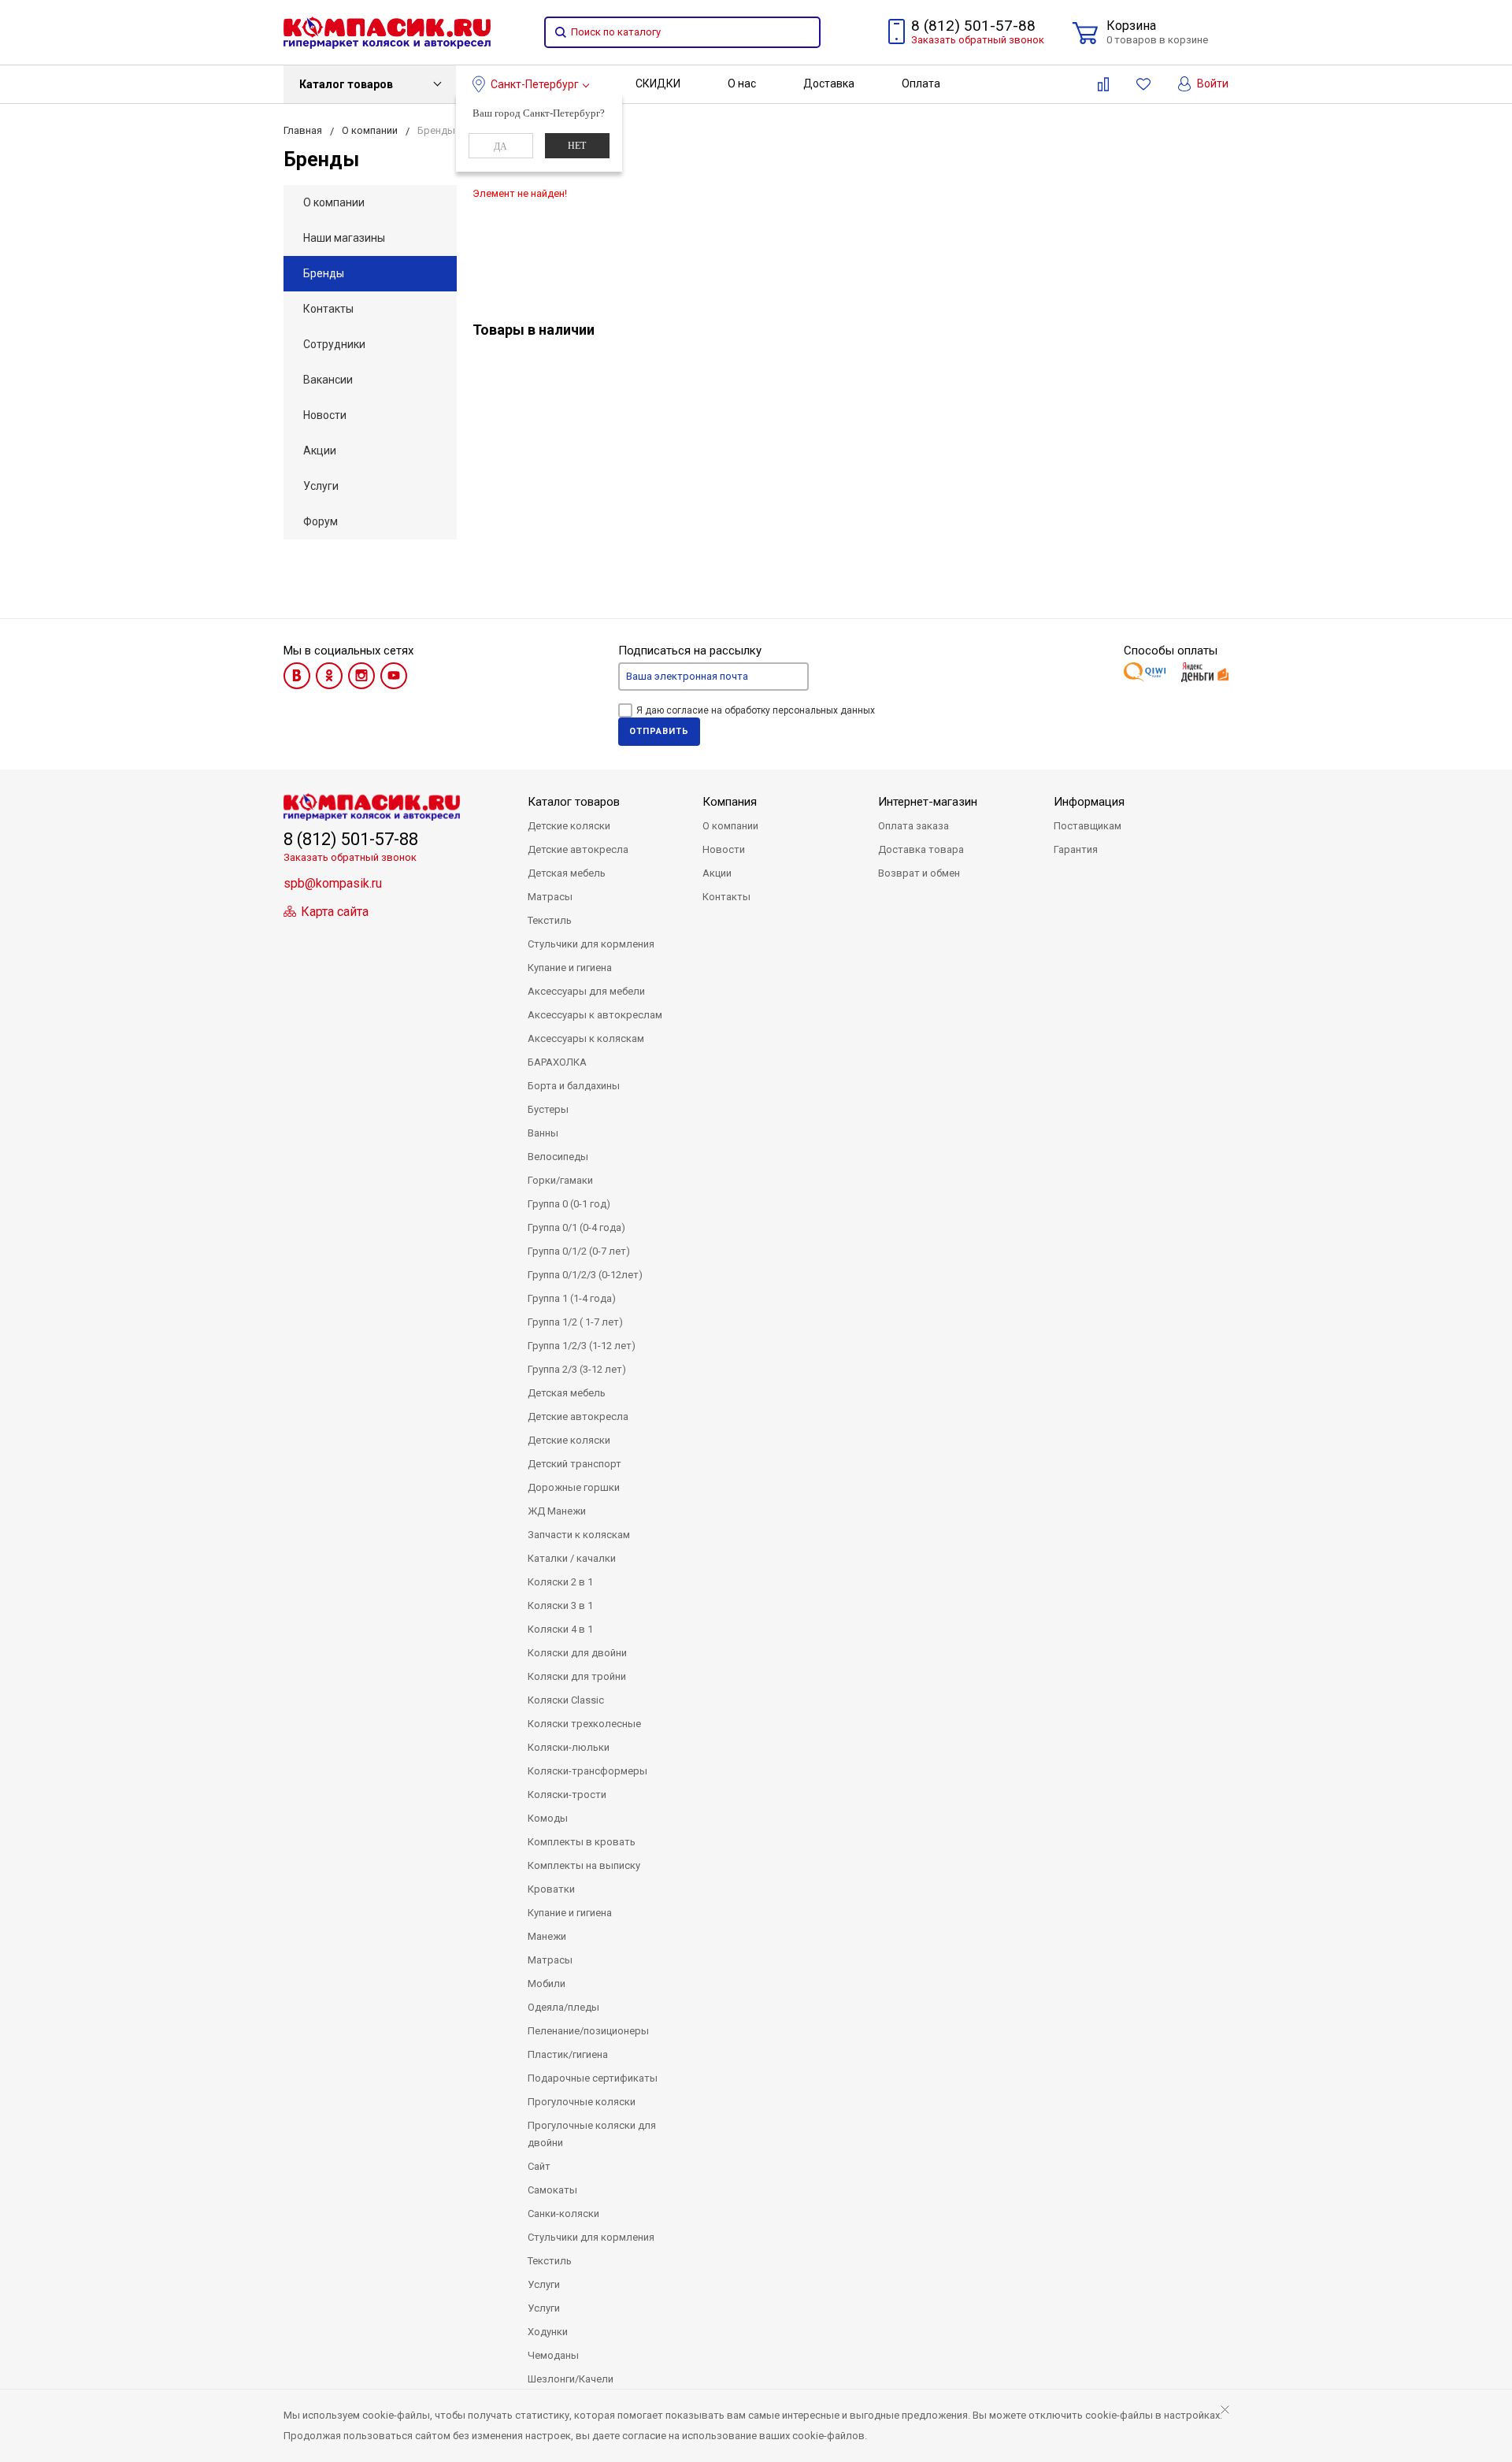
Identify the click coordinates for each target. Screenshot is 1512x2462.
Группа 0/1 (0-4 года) (576, 1227)
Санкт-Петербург (535, 84)
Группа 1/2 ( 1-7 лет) (575, 1322)
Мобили (547, 1984)
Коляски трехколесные (584, 1724)
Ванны (543, 1133)
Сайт (539, 2166)
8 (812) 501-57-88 (973, 26)
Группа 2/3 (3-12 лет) (577, 1369)
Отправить (659, 731)
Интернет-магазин (928, 802)
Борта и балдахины (574, 1086)
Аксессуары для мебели (586, 991)
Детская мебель (567, 873)
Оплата (921, 83)
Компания (730, 802)
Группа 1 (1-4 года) (572, 1298)
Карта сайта (333, 912)
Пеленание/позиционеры (588, 2031)
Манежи (547, 1936)
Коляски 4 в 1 (560, 1629)
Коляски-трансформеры (587, 1771)
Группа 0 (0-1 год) (569, 1204)
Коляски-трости (567, 1795)
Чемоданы (553, 2355)
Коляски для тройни (577, 1676)
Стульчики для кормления (591, 944)
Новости (325, 415)
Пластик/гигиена (568, 2054)
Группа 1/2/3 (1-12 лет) (582, 1346)
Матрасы (550, 897)
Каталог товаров (346, 84)
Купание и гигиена (570, 968)
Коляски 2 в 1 (560, 1582)
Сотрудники (334, 344)
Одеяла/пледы (563, 2007)
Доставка (829, 83)
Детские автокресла (578, 849)
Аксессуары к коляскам (586, 1038)
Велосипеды (558, 1157)
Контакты (328, 309)
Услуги (321, 486)
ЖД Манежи (557, 1511)
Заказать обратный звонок (978, 40)
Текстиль (550, 920)
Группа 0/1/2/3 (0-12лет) (585, 1275)
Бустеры (548, 1109)
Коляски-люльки (569, 1747)
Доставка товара (921, 849)
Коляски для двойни (577, 1653)
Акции (320, 451)
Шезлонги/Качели (571, 2379)
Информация (1089, 802)
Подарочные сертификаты (593, 2078)
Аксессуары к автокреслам (595, 1015)
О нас (742, 83)
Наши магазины (344, 238)
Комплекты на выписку (584, 1865)
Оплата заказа (913, 826)
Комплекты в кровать (582, 1842)
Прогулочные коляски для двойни (592, 2134)
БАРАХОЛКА (557, 1062)
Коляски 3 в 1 (560, 1605)
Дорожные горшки (574, 1487)
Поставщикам (1088, 826)
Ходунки (548, 2332)
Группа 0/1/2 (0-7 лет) (579, 1251)
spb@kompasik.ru (333, 883)
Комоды (548, 1818)
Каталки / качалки (572, 1558)
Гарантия (1076, 849)
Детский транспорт (574, 1464)
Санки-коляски (563, 2214)
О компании (334, 202)
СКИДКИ (658, 83)
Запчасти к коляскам (579, 1535)
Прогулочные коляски (582, 2102)
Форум (321, 521)
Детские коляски (569, 826)
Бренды (324, 273)
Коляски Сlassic (566, 1700)
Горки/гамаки (560, 1180)
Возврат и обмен (919, 873)
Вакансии (328, 380)
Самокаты (552, 2190)
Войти (1212, 83)
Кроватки (551, 1889)
